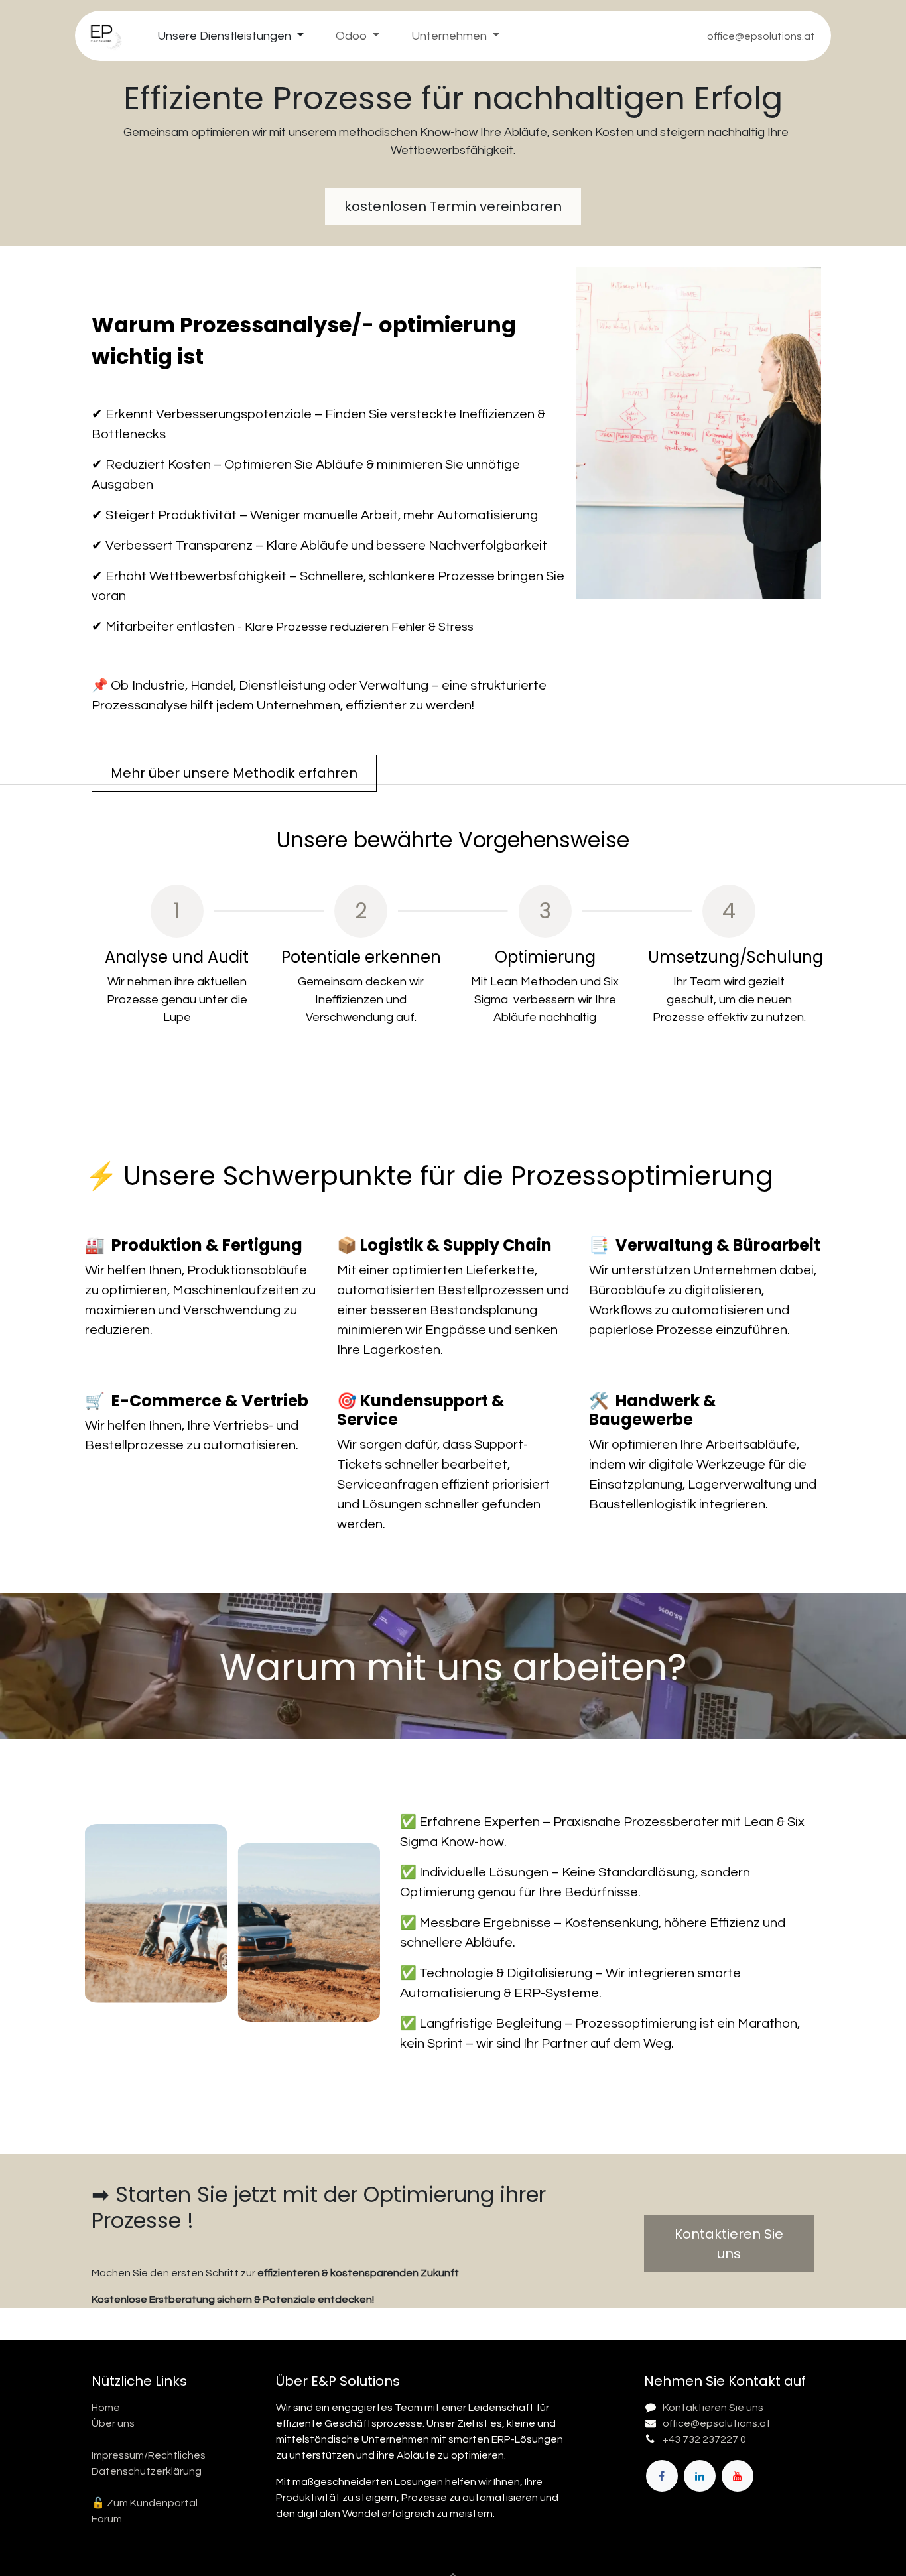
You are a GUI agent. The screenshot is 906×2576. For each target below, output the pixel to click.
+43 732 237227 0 (704, 2439)
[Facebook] (662, 2476)
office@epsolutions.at (717, 2423)
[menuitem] (230, 36)
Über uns (113, 2423)
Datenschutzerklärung (147, 2471)
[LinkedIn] (700, 2476)
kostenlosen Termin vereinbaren (453, 206)
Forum (107, 2519)
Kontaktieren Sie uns (713, 2408)
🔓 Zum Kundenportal (145, 2503)
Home (106, 2408)
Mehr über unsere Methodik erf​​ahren (234, 773)
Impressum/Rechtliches (149, 2455)
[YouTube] (738, 2476)
